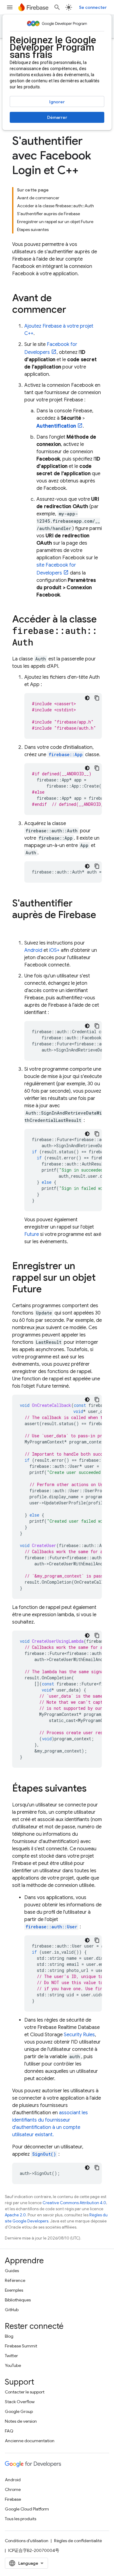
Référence (15, 2280)
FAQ (9, 2431)
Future (32, 1234)
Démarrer (57, 117)
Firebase (13, 2499)
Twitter (11, 2356)
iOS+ (54, 950)
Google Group (19, 2411)
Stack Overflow (20, 2402)
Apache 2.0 (15, 2215)
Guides (12, 2271)
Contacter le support (25, 2392)
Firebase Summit (21, 2346)
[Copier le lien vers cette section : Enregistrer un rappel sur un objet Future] (48, 1290)
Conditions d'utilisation (27, 2541)
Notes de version (21, 2421)
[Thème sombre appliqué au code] (87, 698)
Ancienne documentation (30, 2441)
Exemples (14, 2290)
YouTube (13, 2365)
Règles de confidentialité (78, 2541)
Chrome (13, 2489)
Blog (9, 2336)
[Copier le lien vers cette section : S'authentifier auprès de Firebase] (18, 927)
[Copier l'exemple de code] (97, 698)
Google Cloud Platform (27, 2509)
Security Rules (79, 2035)
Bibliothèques (18, 2300)
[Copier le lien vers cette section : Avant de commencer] (72, 310)
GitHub (12, 2310)
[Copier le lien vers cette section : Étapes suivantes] (93, 1789)
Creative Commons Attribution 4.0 (74, 2203)
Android (33, 950)
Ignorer (57, 102)
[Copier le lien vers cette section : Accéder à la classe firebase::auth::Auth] (39, 643)
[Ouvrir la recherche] (57, 7)
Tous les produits (21, 2519)
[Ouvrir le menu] (10, 7)
